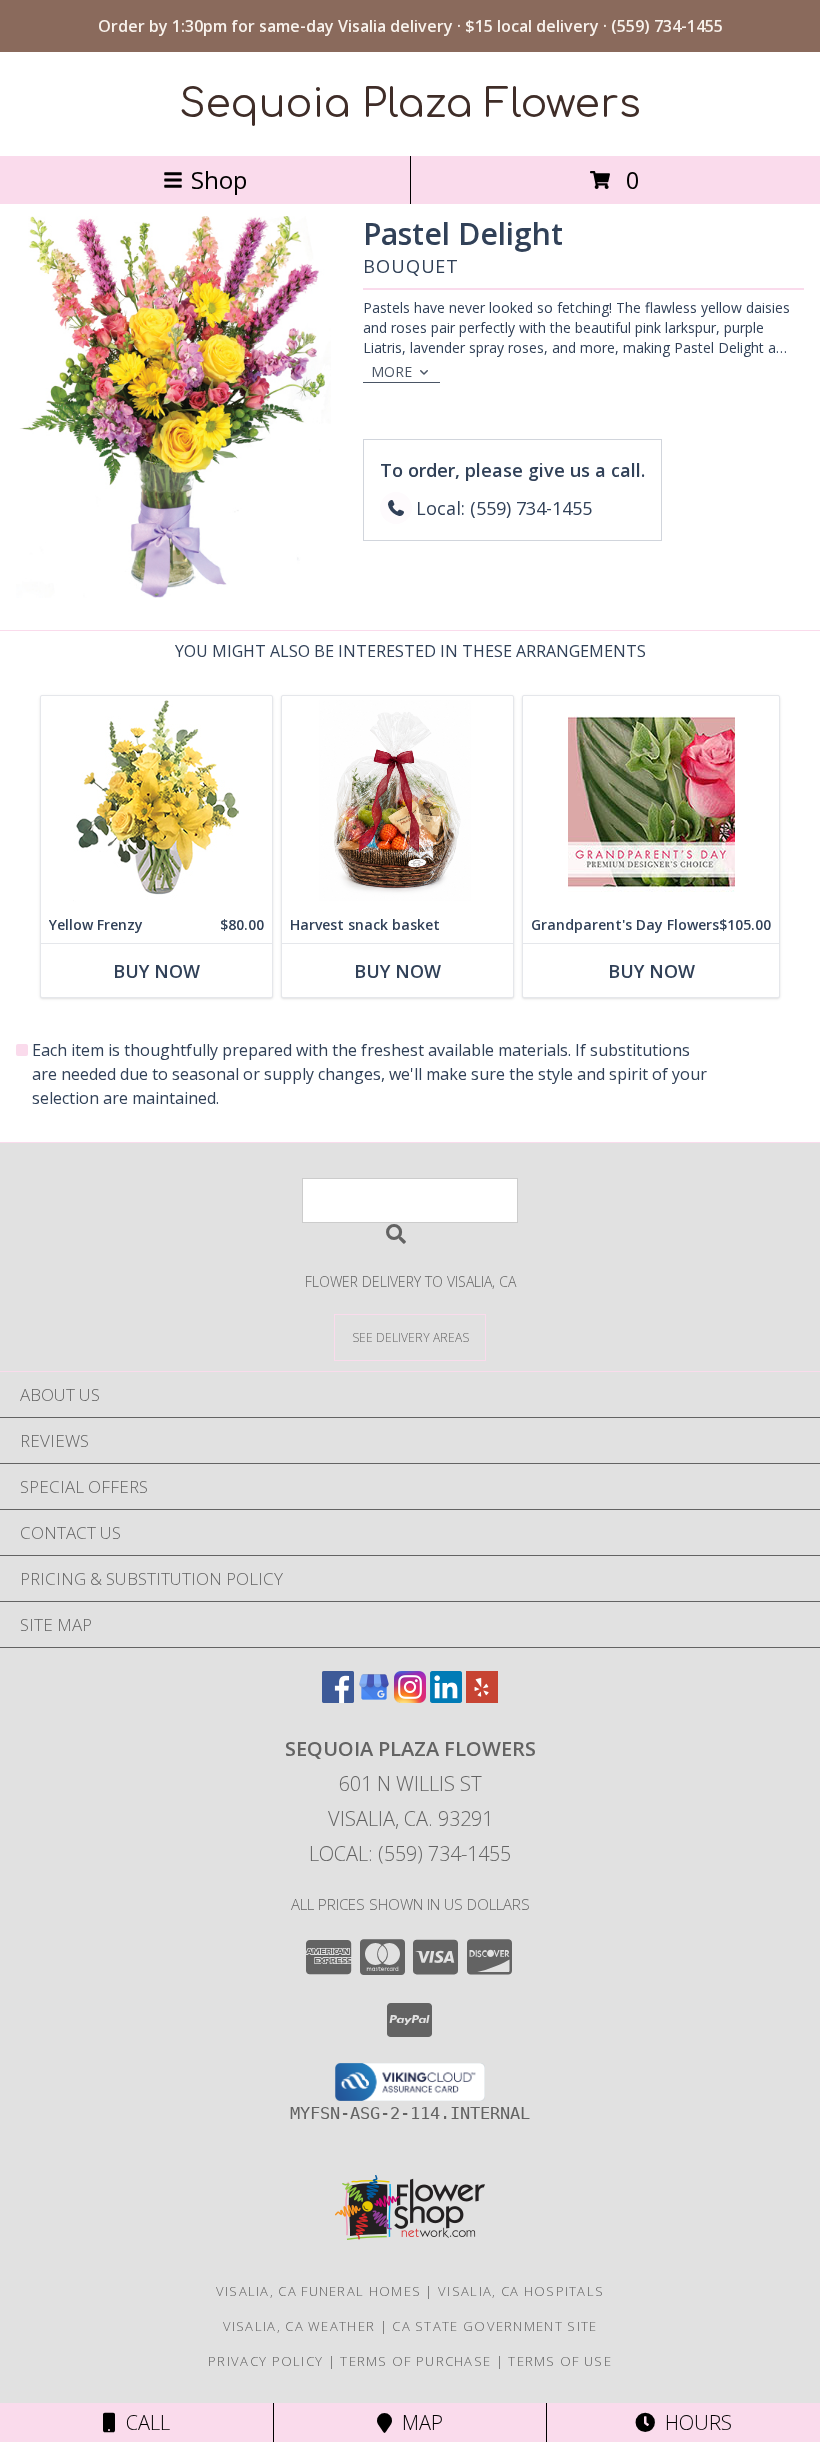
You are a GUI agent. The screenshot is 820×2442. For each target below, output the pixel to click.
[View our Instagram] (410, 1696)
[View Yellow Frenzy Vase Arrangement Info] (156, 801)
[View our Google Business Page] (374, 1696)
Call (143, 2422)
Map (417, 2422)
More (391, 371)
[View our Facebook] (338, 1696)
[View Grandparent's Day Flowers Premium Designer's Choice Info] (651, 801)
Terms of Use (560, 2361)
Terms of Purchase (415, 2361)
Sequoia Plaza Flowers (410, 104)
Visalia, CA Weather (299, 2326)
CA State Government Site (494, 2326)
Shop (219, 179)
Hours (693, 2422)
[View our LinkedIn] (446, 1696)
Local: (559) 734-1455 (410, 1853)
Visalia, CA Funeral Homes (319, 2291)
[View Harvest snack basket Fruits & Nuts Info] (397, 801)
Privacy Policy (265, 2361)
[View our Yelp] (482, 1696)
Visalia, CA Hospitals (521, 2291)
